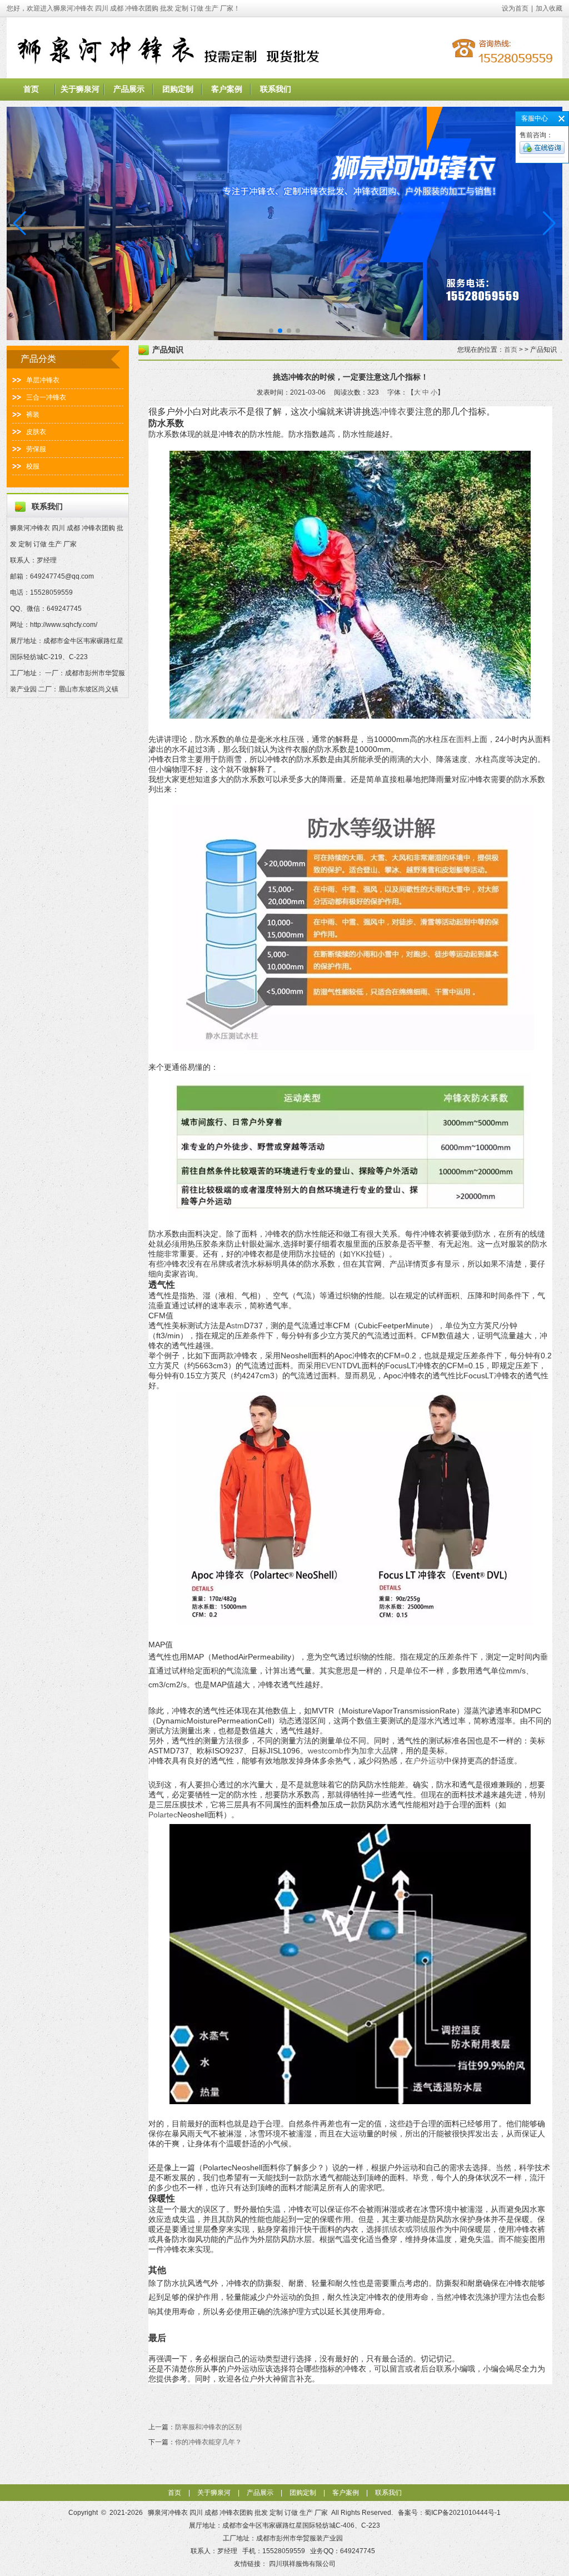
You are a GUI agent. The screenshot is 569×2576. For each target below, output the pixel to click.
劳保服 (36, 449)
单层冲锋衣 (43, 380)
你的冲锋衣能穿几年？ (208, 2442)
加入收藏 (549, 8)
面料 (464, 739)
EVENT (334, 1366)
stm (238, 1326)
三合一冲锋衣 (46, 397)
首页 (31, 89)
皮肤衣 (36, 432)
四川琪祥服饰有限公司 (302, 2564)
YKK (358, 1254)
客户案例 (227, 89)
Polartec (163, 1815)
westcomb (326, 1751)
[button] (549, 223)
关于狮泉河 (80, 89)
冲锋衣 (393, 412)
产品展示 (129, 89)
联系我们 (276, 89)
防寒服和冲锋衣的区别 (208, 2427)
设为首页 (515, 8)
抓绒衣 (393, 2229)
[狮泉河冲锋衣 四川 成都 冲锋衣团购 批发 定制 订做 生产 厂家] (284, 76)
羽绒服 (425, 2229)
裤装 (33, 415)
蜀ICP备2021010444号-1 (463, 2513)
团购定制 (178, 89)
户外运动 (428, 1761)
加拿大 (371, 1751)
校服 (33, 466)
